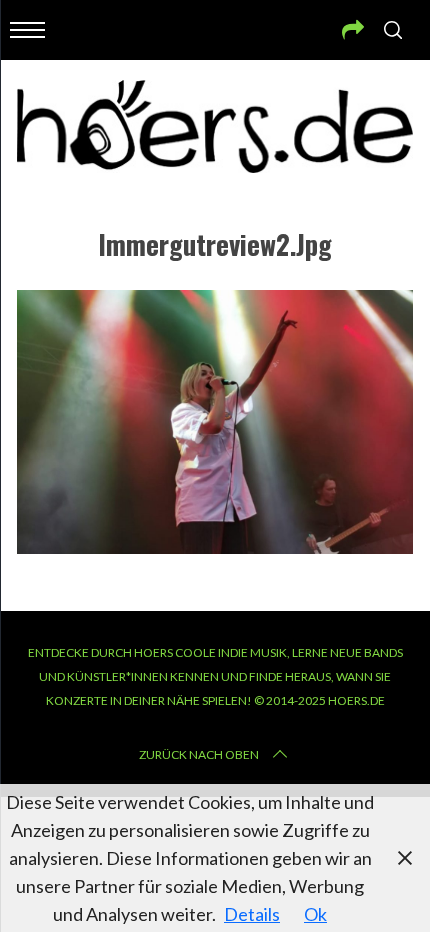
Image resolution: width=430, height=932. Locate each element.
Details (252, 914)
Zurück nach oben (199, 754)
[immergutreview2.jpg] (215, 547)
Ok (315, 914)
